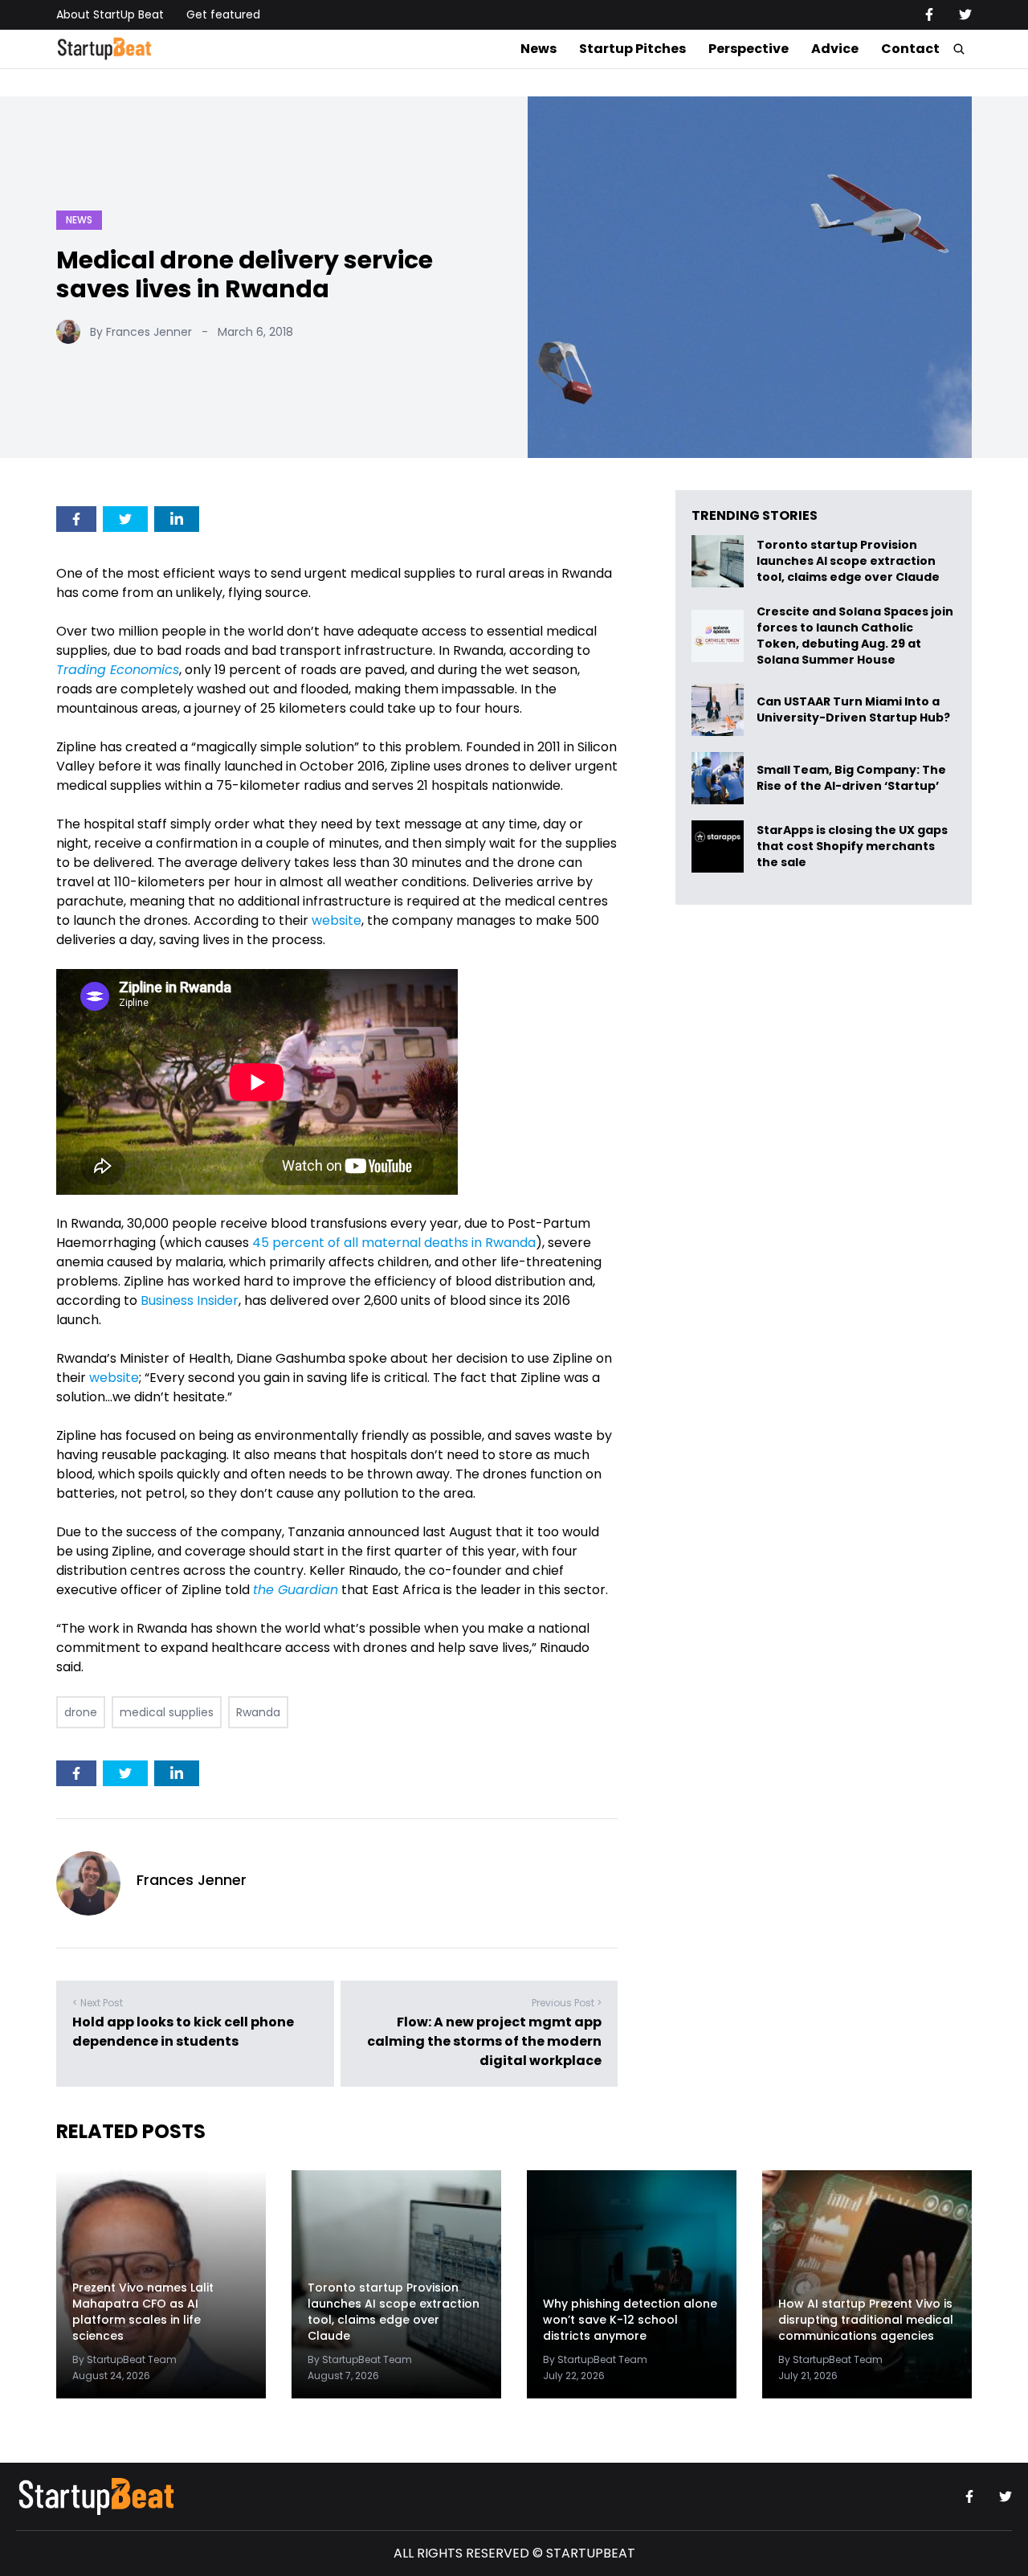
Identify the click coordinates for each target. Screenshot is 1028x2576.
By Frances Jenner (141, 332)
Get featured (223, 14)
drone (81, 1712)
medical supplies (167, 1712)
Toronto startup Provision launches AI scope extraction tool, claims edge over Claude (849, 561)
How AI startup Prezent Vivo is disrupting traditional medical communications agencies (866, 2320)
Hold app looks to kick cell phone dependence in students (183, 2032)
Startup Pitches (632, 49)
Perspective (749, 49)
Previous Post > (567, 2003)
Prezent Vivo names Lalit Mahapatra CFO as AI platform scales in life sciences (143, 2312)
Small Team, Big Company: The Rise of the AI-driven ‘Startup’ (851, 778)
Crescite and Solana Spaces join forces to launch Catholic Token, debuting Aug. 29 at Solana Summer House (855, 636)
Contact (910, 49)
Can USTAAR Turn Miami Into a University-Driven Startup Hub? (853, 710)
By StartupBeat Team (124, 2359)
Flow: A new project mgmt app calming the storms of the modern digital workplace (484, 2041)
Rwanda (258, 1712)
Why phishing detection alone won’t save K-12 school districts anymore (630, 2320)
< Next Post (98, 2003)
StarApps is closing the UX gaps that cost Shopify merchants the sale (852, 846)
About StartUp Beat (110, 14)
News (538, 49)
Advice (835, 49)
